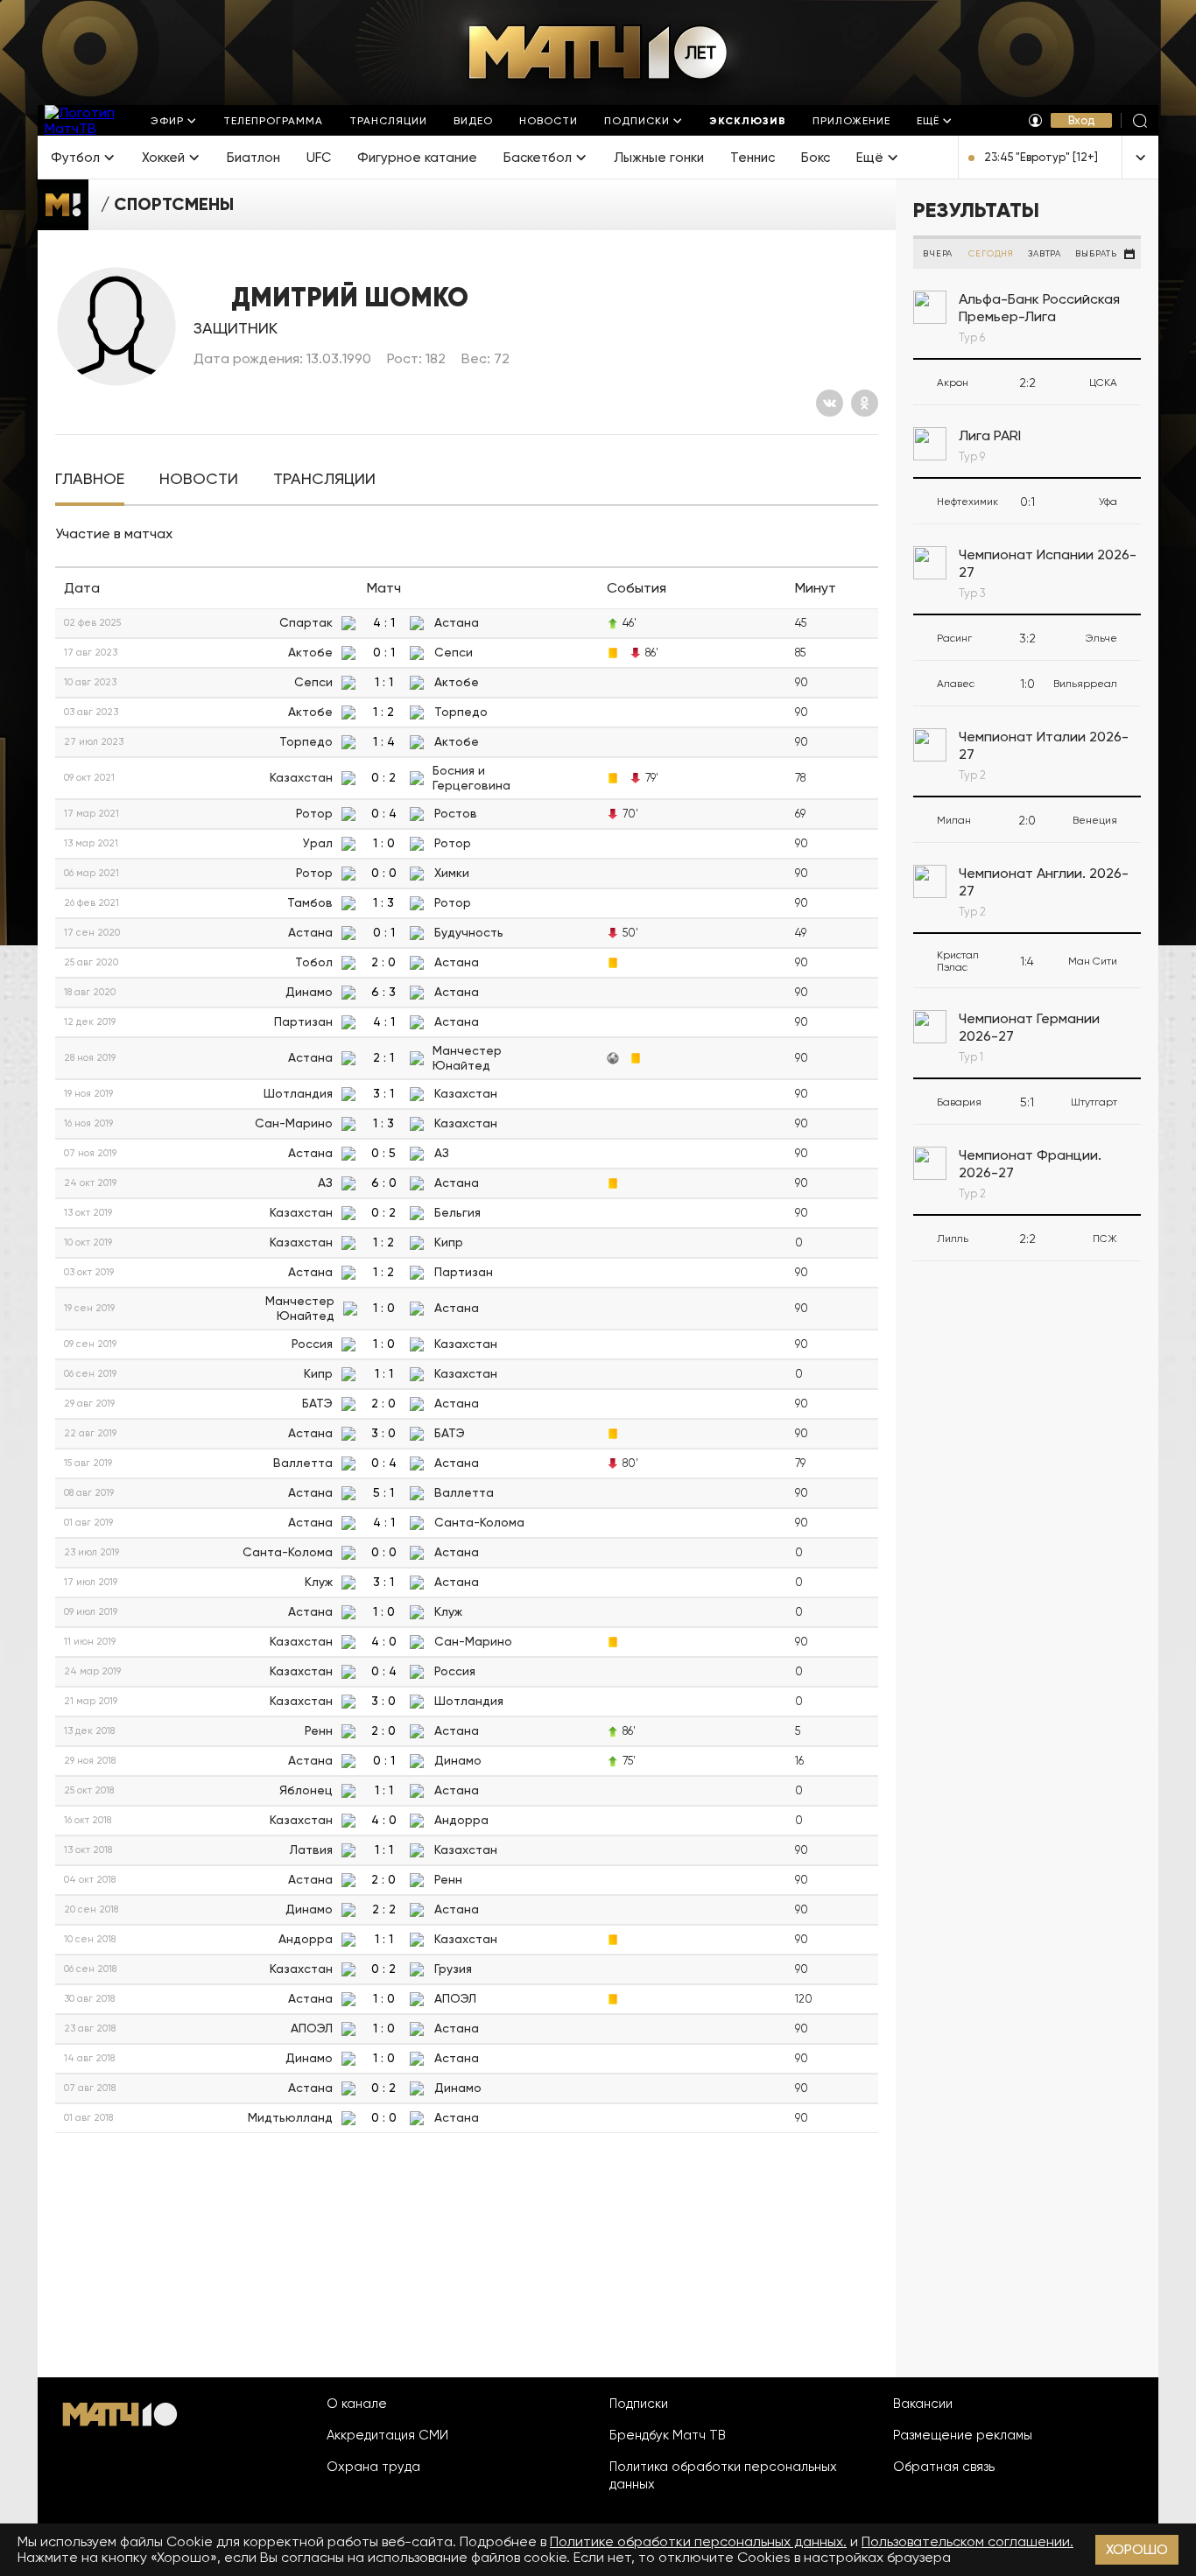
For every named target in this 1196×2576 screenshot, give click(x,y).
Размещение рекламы (963, 2435)
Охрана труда (373, 2467)
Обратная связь (944, 2467)
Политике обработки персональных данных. (698, 2541)
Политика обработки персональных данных (723, 2475)
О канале (357, 2404)
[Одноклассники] (865, 403)
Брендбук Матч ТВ (668, 2435)
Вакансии (923, 2404)
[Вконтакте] (830, 403)
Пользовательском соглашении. (967, 2541)
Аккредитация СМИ (387, 2435)
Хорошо (1137, 2549)
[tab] (90, 479)
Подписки (639, 2404)
